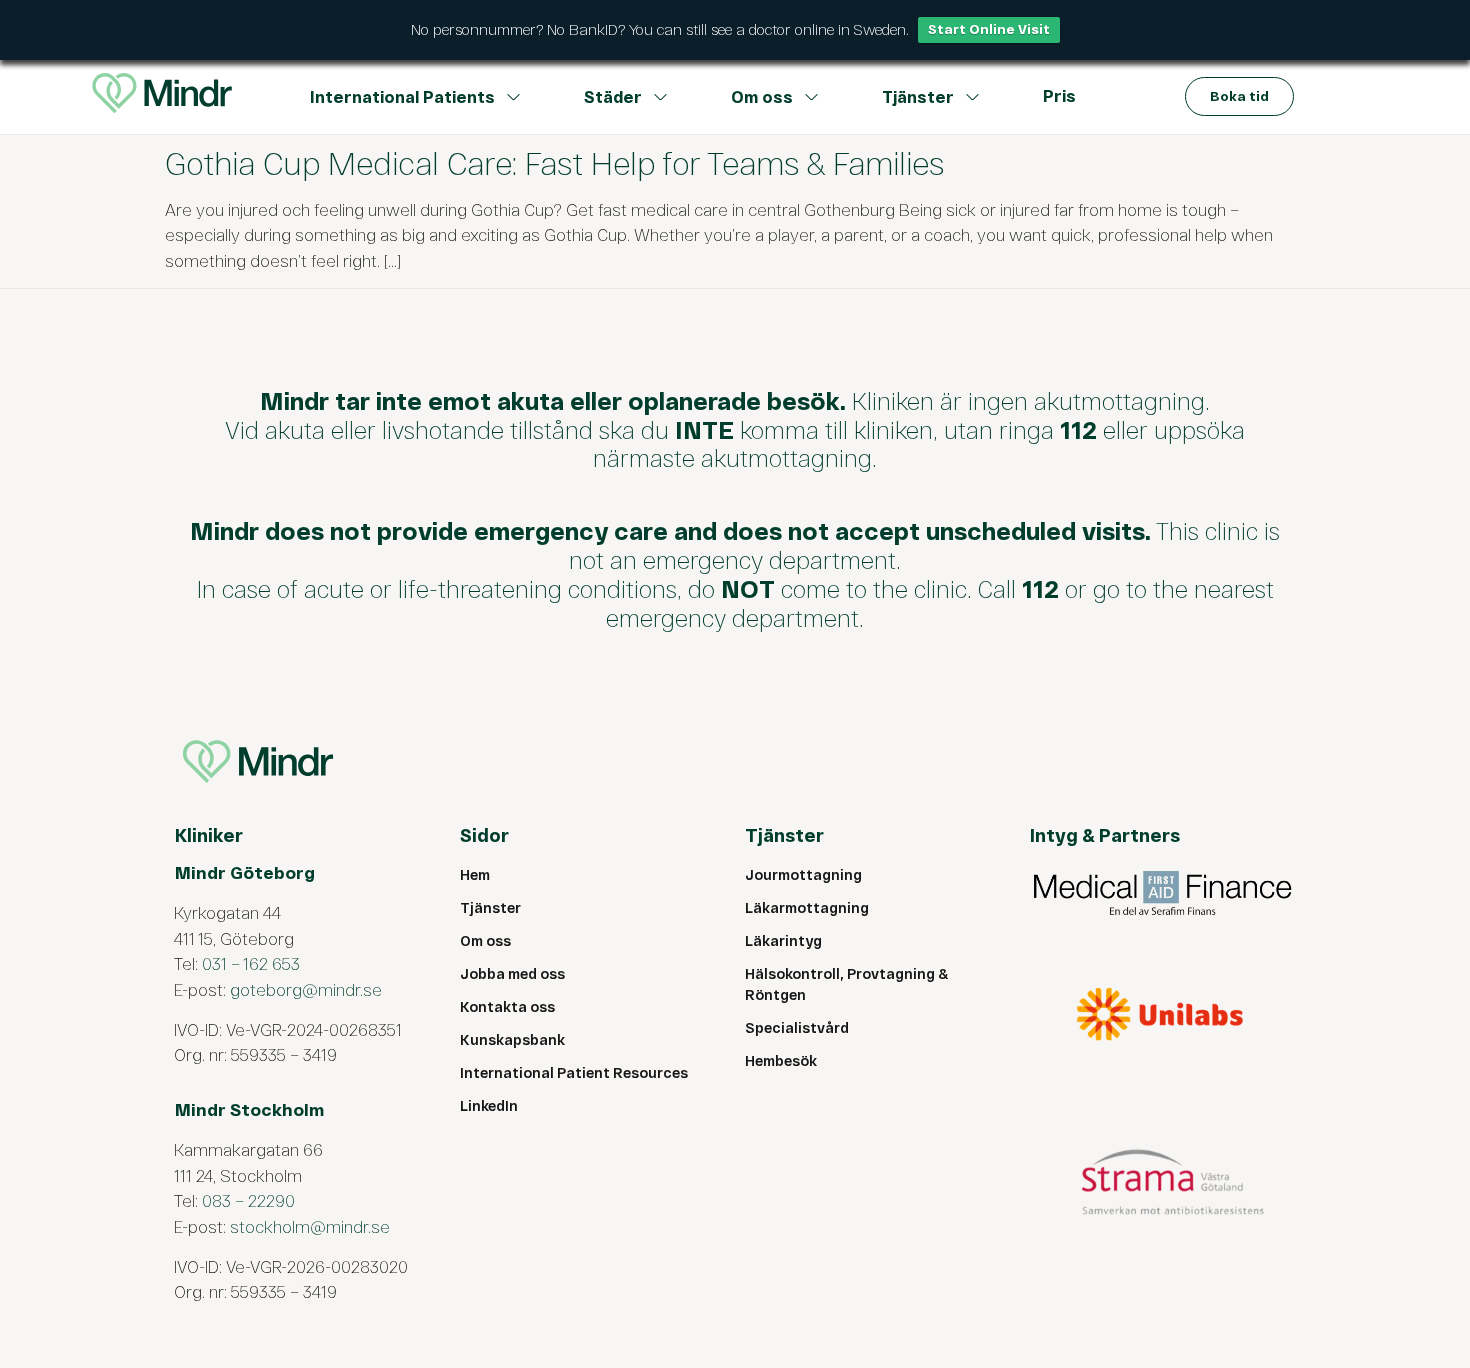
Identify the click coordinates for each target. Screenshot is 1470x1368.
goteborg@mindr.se (306, 989)
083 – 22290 (248, 1200)
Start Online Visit (989, 29)
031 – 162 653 (251, 963)
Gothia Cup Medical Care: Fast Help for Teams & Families (554, 162)
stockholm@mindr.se (310, 1226)
